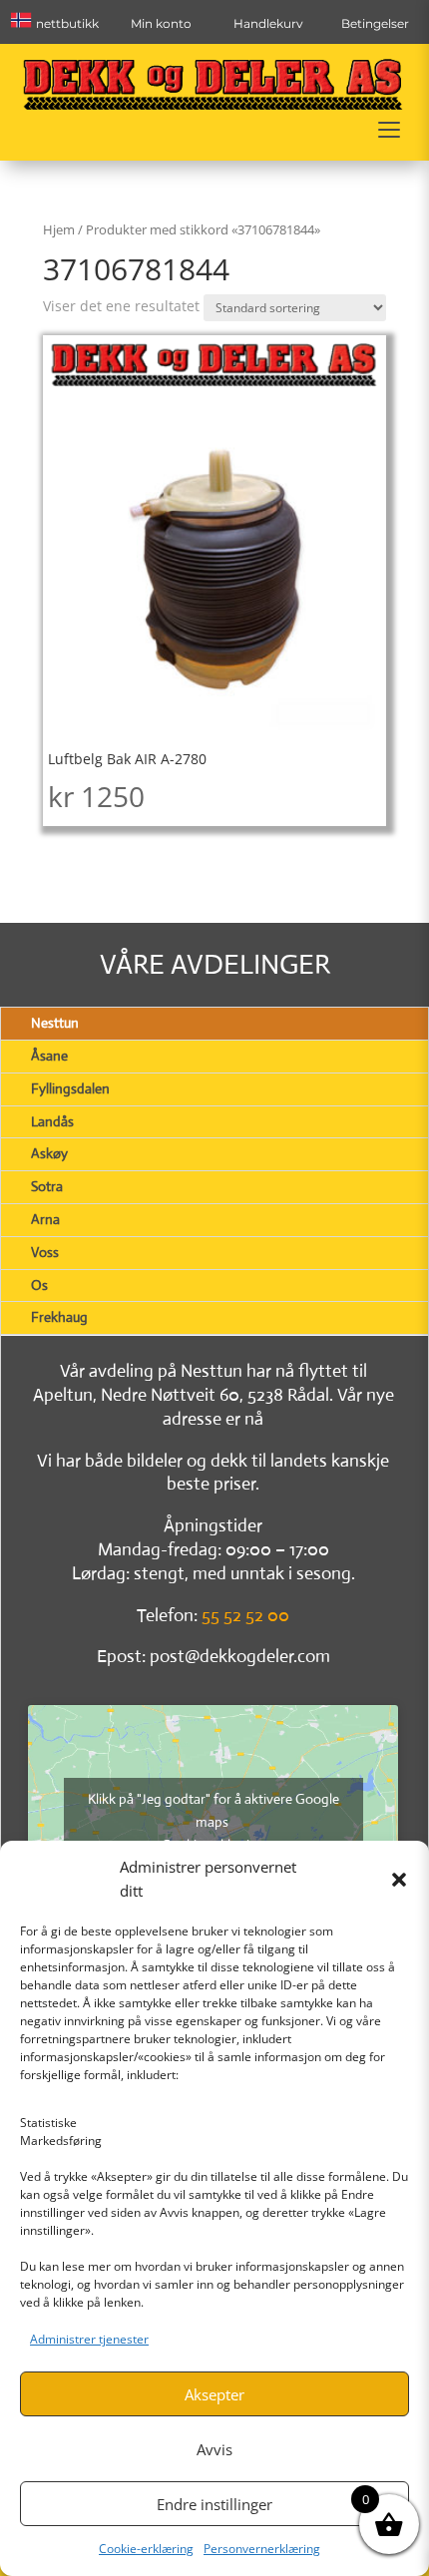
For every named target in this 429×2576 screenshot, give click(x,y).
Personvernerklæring (262, 2549)
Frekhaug (59, 1317)
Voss (45, 1252)
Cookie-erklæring (146, 2549)
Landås (52, 1121)
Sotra (47, 1186)
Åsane (49, 1056)
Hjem (59, 229)
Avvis (214, 2449)
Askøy (49, 1153)
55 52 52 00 (245, 1615)
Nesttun (55, 1023)
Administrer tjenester (89, 2339)
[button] (399, 1880)
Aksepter (214, 2394)
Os (39, 1285)
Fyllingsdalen (70, 1088)
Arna (45, 1219)
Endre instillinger (214, 2504)
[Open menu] (389, 130)
